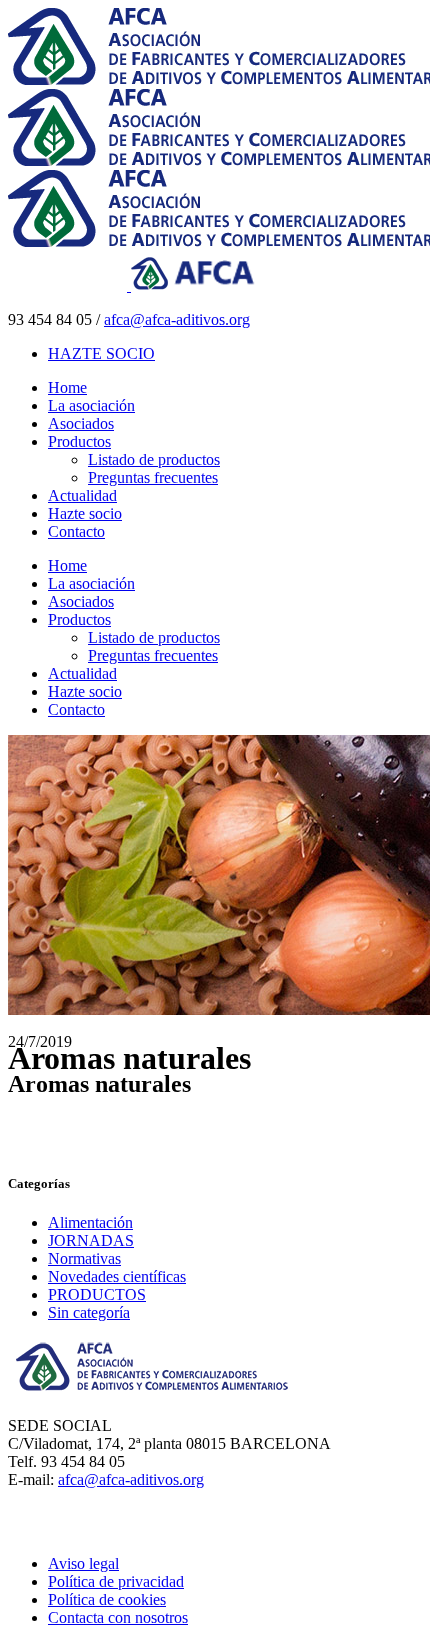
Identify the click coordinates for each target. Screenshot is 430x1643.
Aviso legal (83, 1563)
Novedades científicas (117, 1276)
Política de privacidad (116, 1581)
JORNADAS (91, 1240)
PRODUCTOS (97, 1294)
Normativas (84, 1258)
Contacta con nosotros (118, 1617)
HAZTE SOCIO (101, 353)
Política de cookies (107, 1599)
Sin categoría (89, 1312)
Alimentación (90, 1222)
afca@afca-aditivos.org (177, 319)
